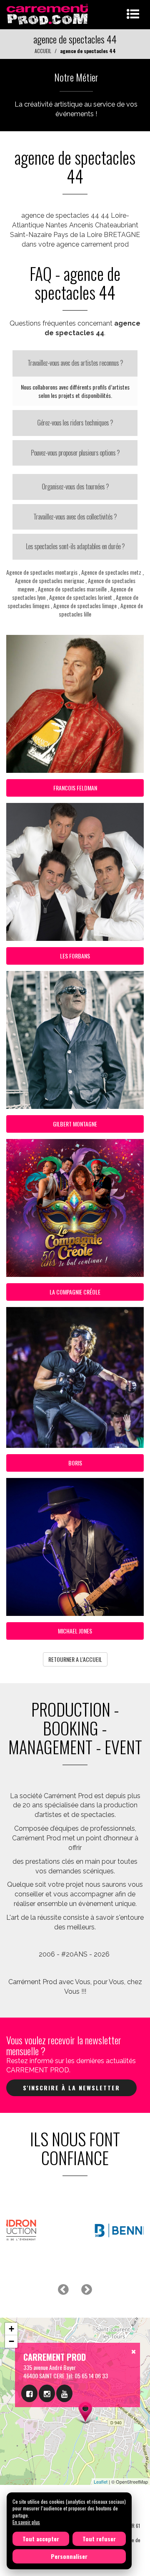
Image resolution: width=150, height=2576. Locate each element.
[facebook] (29, 2393)
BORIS (75, 1463)
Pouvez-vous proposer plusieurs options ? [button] (75, 453)
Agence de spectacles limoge (85, 605)
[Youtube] (64, 2393)
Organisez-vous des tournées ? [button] (75, 487)
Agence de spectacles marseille (72, 589)
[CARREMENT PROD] (48, 14)
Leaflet (101, 2482)
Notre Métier (76, 77)
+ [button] (11, 2329)
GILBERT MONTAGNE (75, 1124)
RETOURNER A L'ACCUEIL (75, 1659)
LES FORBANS (75, 956)
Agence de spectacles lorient (81, 597)
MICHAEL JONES (75, 1631)
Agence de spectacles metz (111, 572)
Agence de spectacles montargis (42, 572)
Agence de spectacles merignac (50, 580)
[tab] (75, 363)
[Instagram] (47, 2393)
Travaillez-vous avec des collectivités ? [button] (75, 517)
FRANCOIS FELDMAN (75, 788)
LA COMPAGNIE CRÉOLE (75, 1292)
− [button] (11, 2341)
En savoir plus (26, 2522)
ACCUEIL (43, 51)
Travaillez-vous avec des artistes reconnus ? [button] (75, 363)
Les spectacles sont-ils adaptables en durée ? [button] (75, 546)
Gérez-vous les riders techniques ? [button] (75, 423)
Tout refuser (99, 2539)
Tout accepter (41, 2539)
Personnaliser (69, 2556)
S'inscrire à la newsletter (71, 2088)
